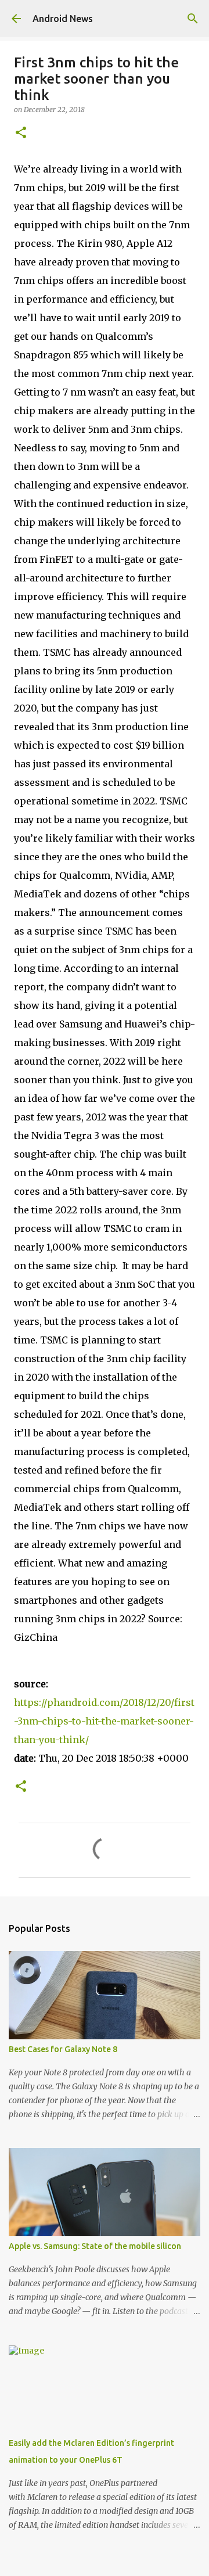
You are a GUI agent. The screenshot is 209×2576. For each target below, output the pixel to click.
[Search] (193, 19)
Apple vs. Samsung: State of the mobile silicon (95, 2246)
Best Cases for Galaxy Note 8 (63, 2049)
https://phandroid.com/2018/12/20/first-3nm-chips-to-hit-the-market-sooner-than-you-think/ (104, 1721)
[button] (21, 133)
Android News (63, 19)
